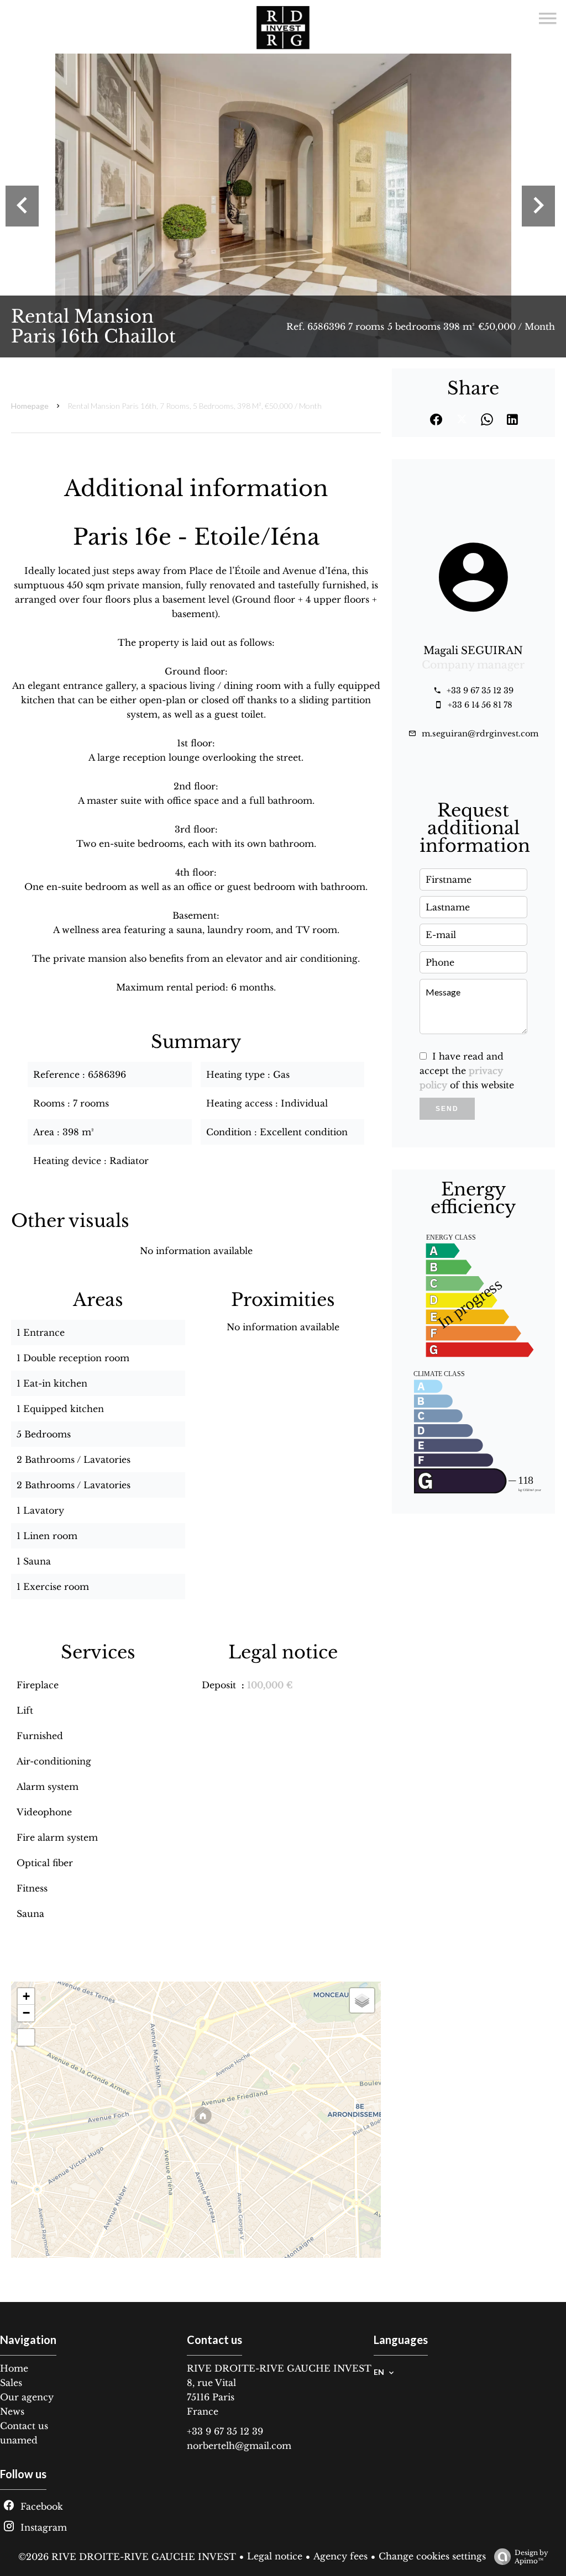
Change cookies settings (432, 2556)
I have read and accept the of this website (467, 1071)
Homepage (30, 406)
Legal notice (275, 2556)
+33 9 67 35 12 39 (480, 691)
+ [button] (26, 1996)
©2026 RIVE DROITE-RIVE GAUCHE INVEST (127, 2557)
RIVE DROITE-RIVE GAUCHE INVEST (279, 2368)
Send (447, 1109)
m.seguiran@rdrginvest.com (480, 734)
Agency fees (340, 2556)
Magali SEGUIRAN (473, 650)
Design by (531, 2557)
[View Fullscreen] (26, 2037)
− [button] (26, 2013)
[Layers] (362, 2000)
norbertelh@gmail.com (239, 2446)
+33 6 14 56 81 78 (480, 705)
